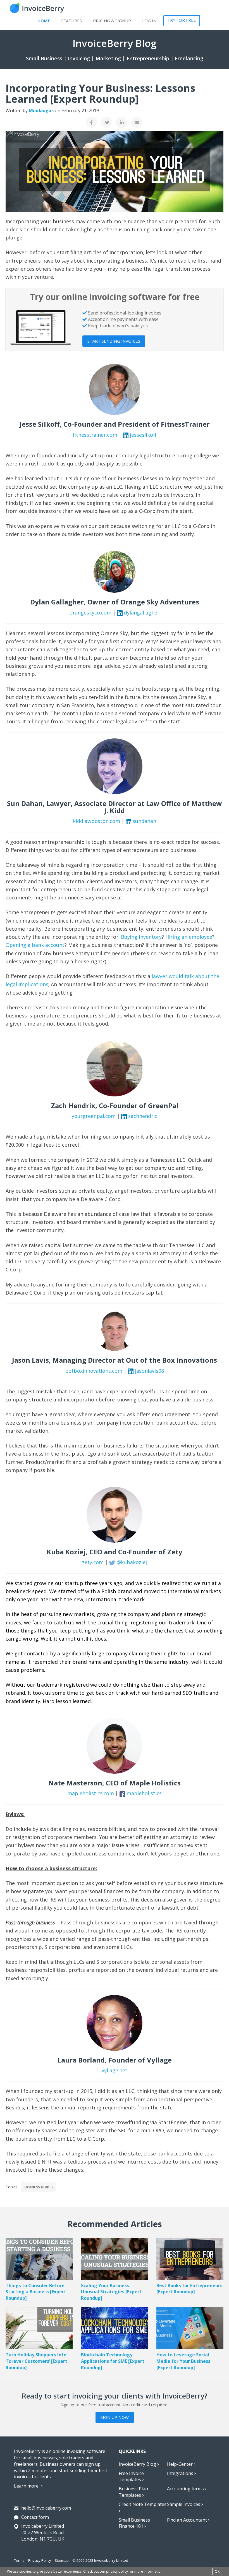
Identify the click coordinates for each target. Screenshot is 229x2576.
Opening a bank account (35, 945)
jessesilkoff (143, 435)
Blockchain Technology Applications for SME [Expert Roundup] (113, 2361)
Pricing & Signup (112, 21)
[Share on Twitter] (106, 122)
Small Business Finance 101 (134, 2523)
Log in (149, 21)
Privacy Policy (40, 2560)
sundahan (144, 821)
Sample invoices (184, 2504)
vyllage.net (115, 2070)
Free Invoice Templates (131, 2477)
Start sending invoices (114, 341)
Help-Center (180, 2464)
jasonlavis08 (149, 1371)
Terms (19, 2560)
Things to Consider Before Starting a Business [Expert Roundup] (36, 2292)
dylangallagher (142, 613)
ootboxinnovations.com (94, 1371)
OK (217, 2571)
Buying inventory (141, 937)
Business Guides (38, 2187)
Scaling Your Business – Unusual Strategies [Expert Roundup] (111, 2292)
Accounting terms (186, 2489)
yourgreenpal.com (94, 1116)
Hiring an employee (189, 937)
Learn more (27, 2486)
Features (71, 21)
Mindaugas (41, 111)
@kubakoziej (132, 1562)
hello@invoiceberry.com (46, 2508)
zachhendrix (143, 1116)
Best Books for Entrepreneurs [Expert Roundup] (189, 2289)
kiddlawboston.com (96, 821)
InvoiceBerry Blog (138, 2464)
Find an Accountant (188, 2520)
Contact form (35, 2517)
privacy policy (117, 2571)
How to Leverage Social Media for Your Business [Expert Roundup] (183, 2361)
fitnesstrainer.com (95, 435)
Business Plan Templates (133, 2492)
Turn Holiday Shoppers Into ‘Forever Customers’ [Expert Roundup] (36, 2361)
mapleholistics (144, 1793)
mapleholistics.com (91, 1793)
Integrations (181, 2473)
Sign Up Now (115, 2417)
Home (44, 21)
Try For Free (182, 20)
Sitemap (62, 2560)
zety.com (93, 1562)
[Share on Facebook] (91, 122)
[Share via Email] (137, 123)
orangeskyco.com (90, 613)
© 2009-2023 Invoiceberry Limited (100, 2560)
